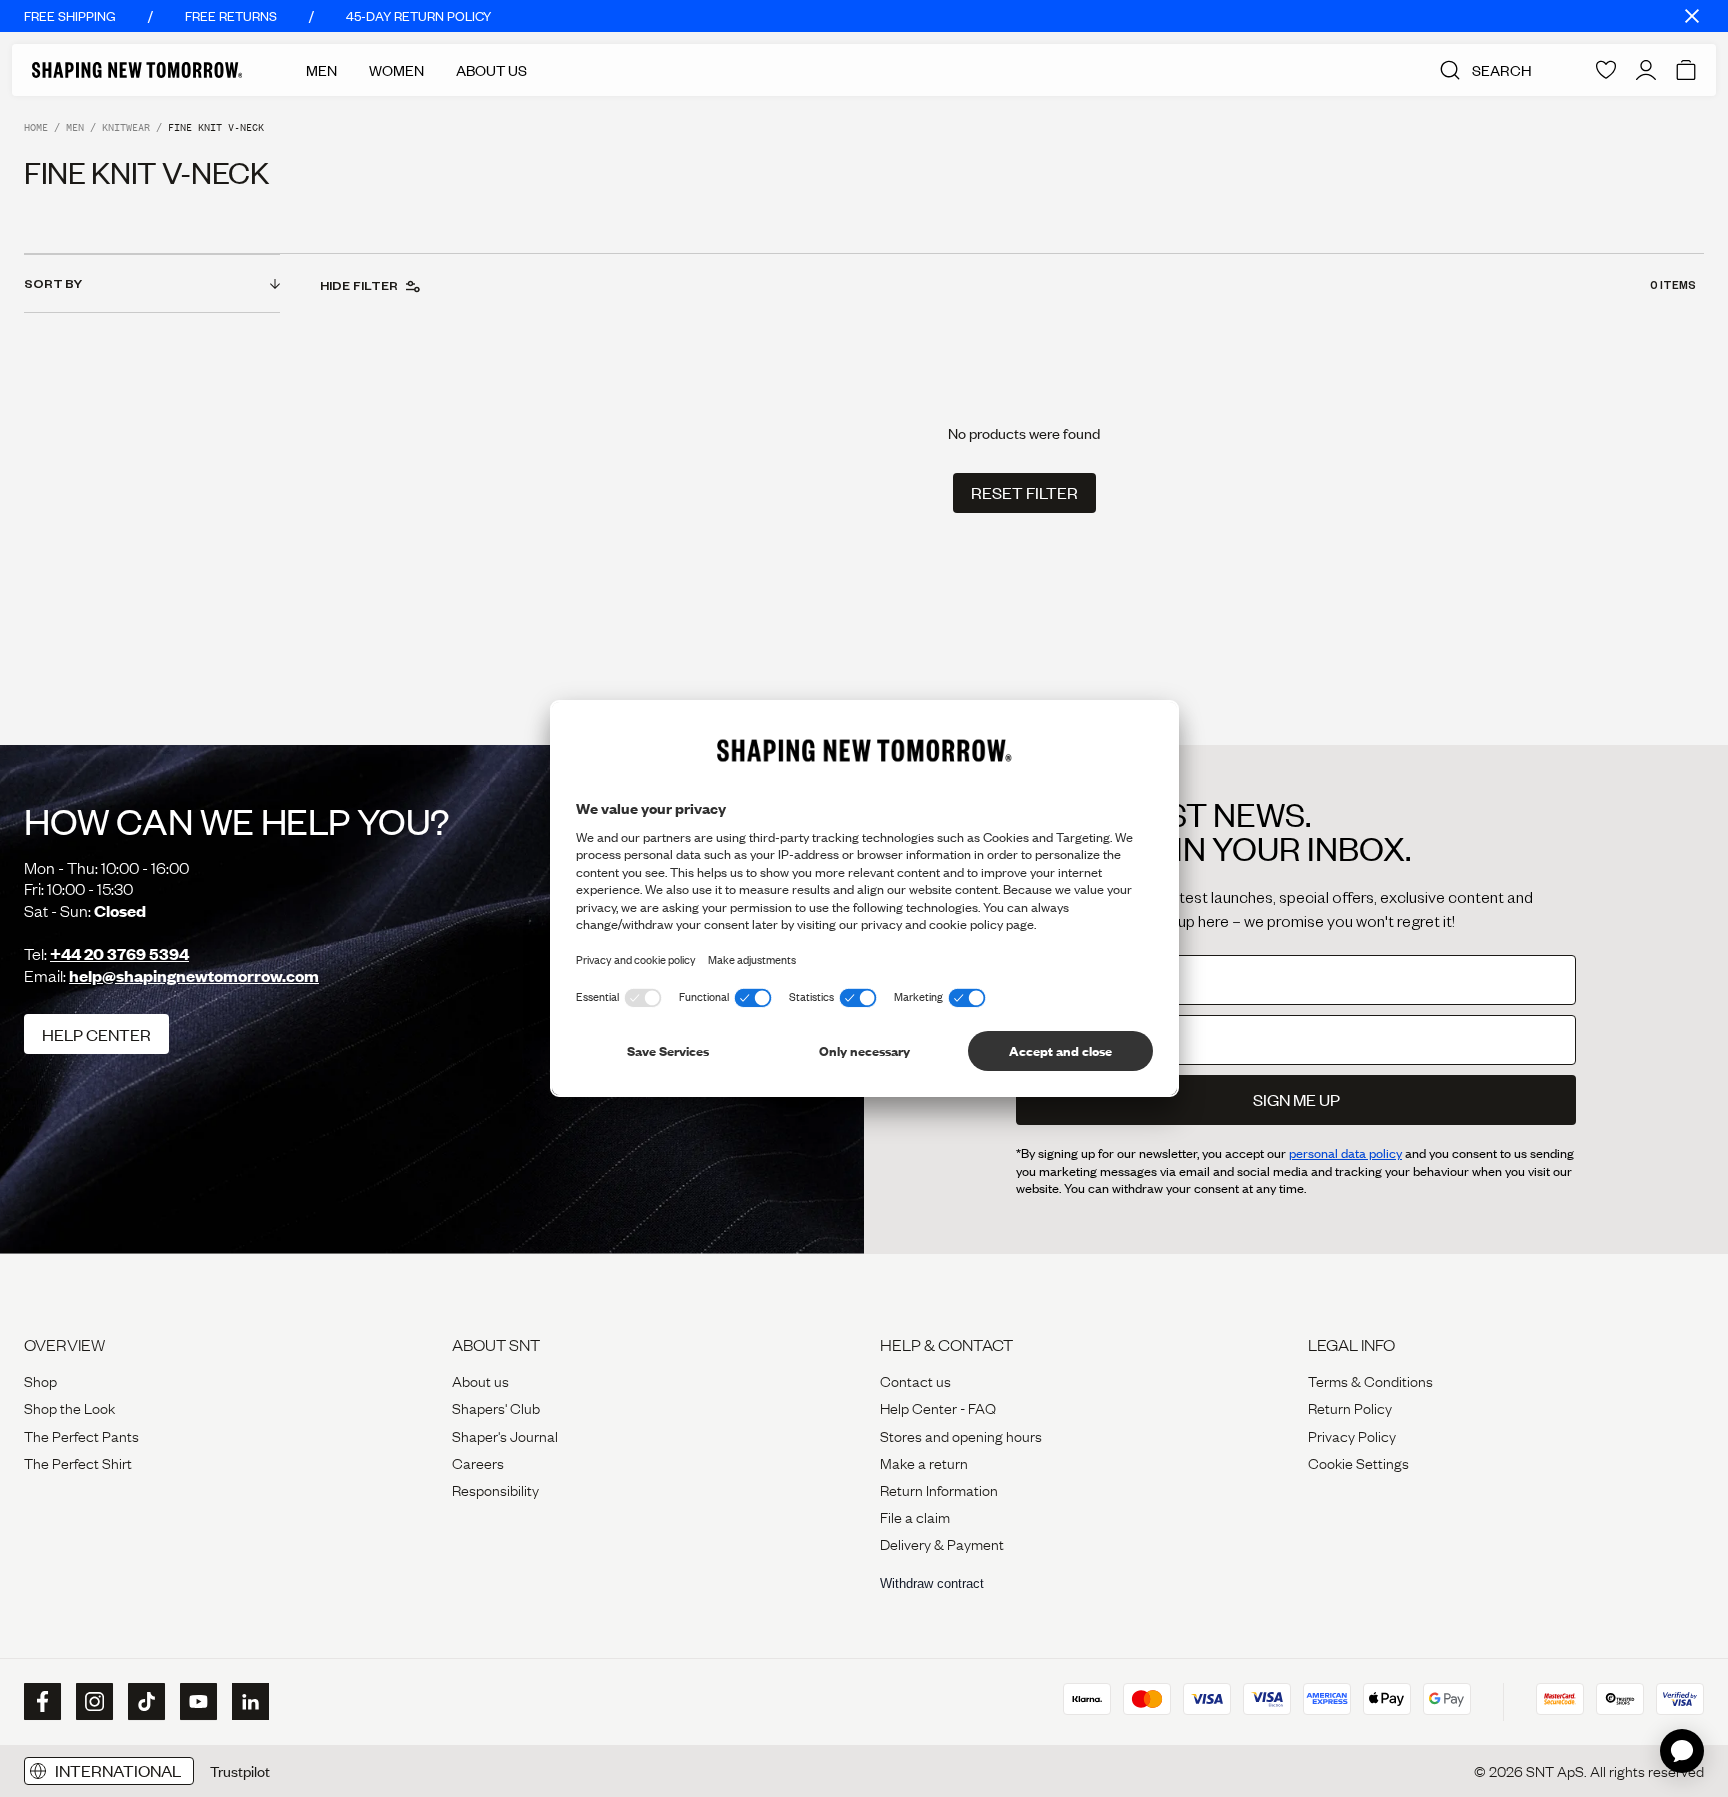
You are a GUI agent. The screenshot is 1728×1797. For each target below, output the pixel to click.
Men (321, 70)
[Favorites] (1606, 70)
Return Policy (1350, 1407)
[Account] (1646, 70)
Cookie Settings (1358, 1462)
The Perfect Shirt (78, 1462)
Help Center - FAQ (938, 1407)
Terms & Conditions (1370, 1380)
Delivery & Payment (942, 1543)
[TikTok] (144, 1702)
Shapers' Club (496, 1407)
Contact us (915, 1380)
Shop (40, 1380)
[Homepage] (137, 70)
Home (36, 127)
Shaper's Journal (505, 1435)
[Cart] (1686, 70)
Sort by (53, 283)
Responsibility (495, 1489)
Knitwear (126, 127)
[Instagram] (92, 1702)
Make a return (924, 1462)
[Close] (1692, 16)
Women (396, 70)
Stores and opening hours (961, 1435)
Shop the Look (69, 1407)
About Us (491, 70)
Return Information (939, 1489)
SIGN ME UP (1296, 1099)
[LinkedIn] (248, 1701)
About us (480, 1380)
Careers (478, 1462)
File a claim (915, 1516)
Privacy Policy (1352, 1435)
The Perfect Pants (81, 1435)
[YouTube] (196, 1702)
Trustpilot (240, 1771)
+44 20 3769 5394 (119, 953)
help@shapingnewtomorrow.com (194, 975)
